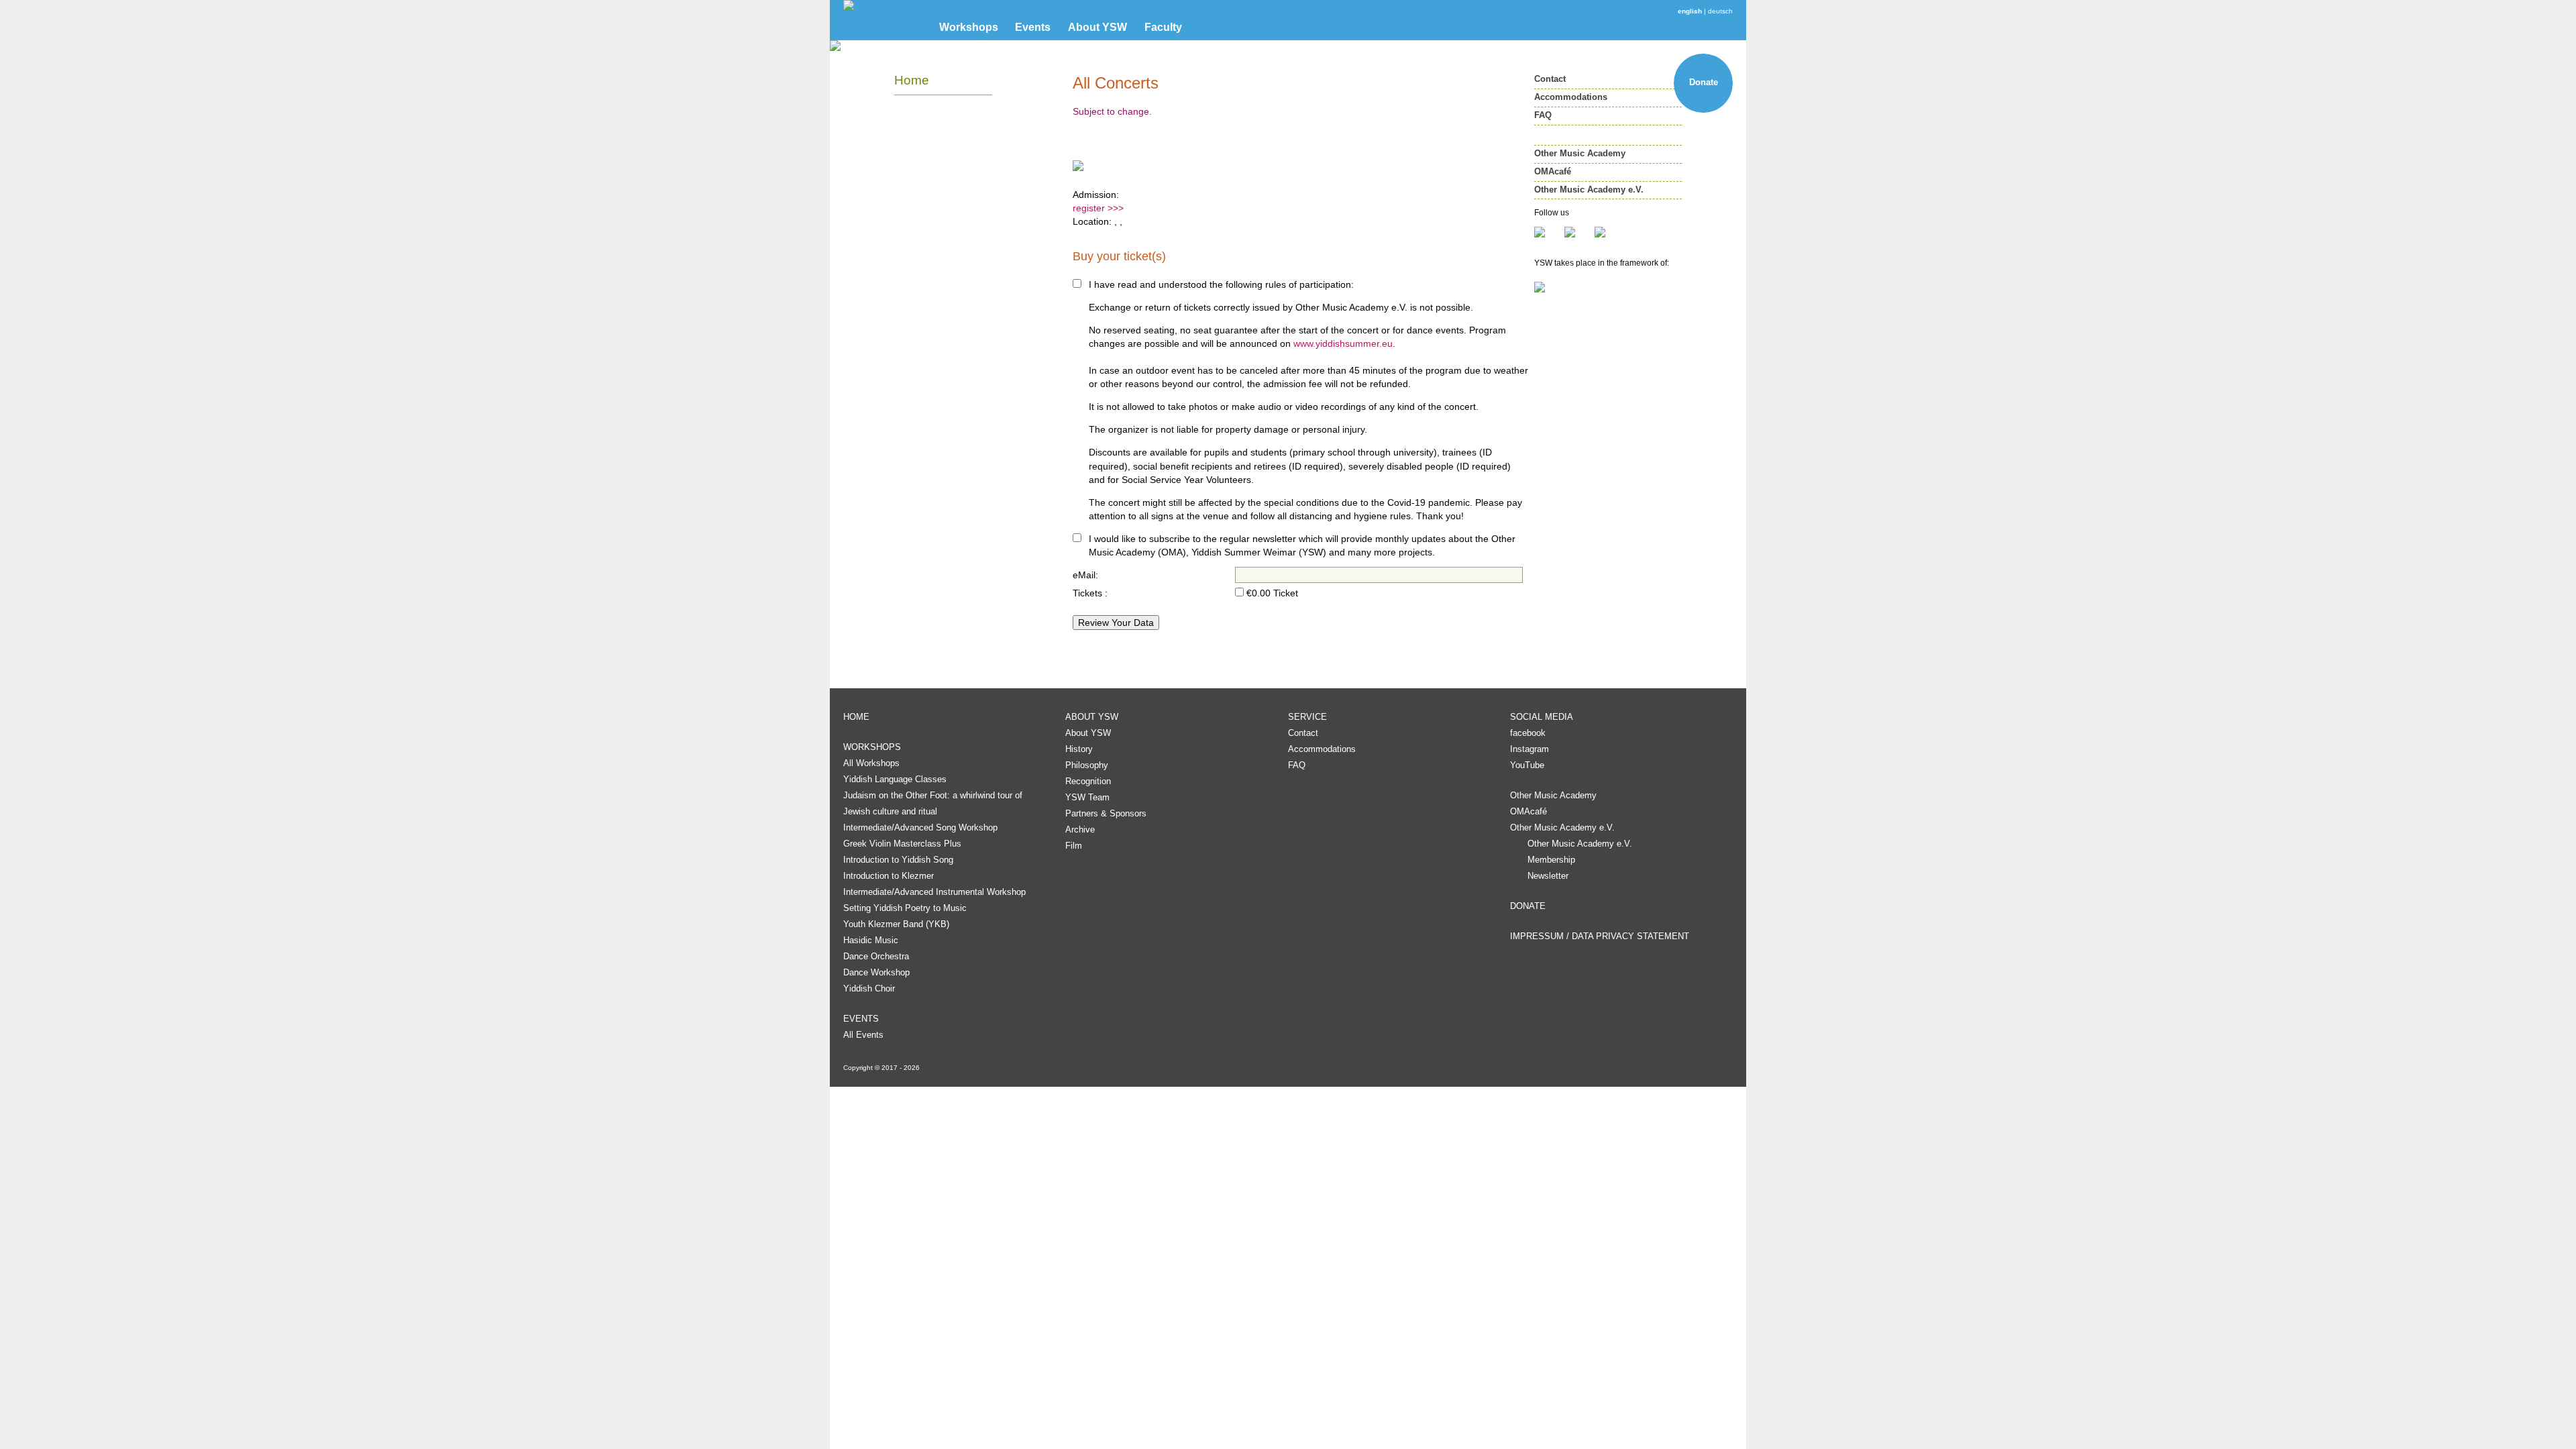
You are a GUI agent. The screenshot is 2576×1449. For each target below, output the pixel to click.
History (1079, 749)
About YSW (1097, 27)
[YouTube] (1600, 232)
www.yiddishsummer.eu (1343, 343)
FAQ (1543, 115)
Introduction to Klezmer (889, 876)
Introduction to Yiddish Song (898, 860)
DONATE (1528, 906)
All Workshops (871, 763)
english (1690, 11)
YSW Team (1087, 797)
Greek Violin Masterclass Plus (902, 844)
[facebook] (1549, 232)
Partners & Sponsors (1106, 813)
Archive (1080, 829)
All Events (863, 1035)
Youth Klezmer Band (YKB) (896, 924)
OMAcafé (1553, 171)
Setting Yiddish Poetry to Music (905, 908)
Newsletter (1548, 876)
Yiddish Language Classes (895, 779)
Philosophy (1087, 765)
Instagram (1529, 749)
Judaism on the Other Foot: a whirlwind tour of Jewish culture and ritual (933, 803)
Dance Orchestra (876, 956)
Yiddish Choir (869, 988)
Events (1033, 27)
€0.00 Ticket (1272, 593)
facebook (1528, 733)
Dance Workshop (876, 972)
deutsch (1720, 11)
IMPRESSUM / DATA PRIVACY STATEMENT (1600, 936)
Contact (1550, 79)
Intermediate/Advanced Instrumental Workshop (934, 892)
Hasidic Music (871, 940)
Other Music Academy (1580, 153)
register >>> (1098, 208)
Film (1074, 846)
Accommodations (1571, 97)
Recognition (1088, 781)
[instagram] (1579, 232)
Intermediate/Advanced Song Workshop (920, 827)
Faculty (1163, 27)
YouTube (1527, 765)
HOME (856, 717)
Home (912, 80)
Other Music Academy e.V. (1589, 190)
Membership (1551, 860)
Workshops (969, 27)
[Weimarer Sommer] (1608, 287)
